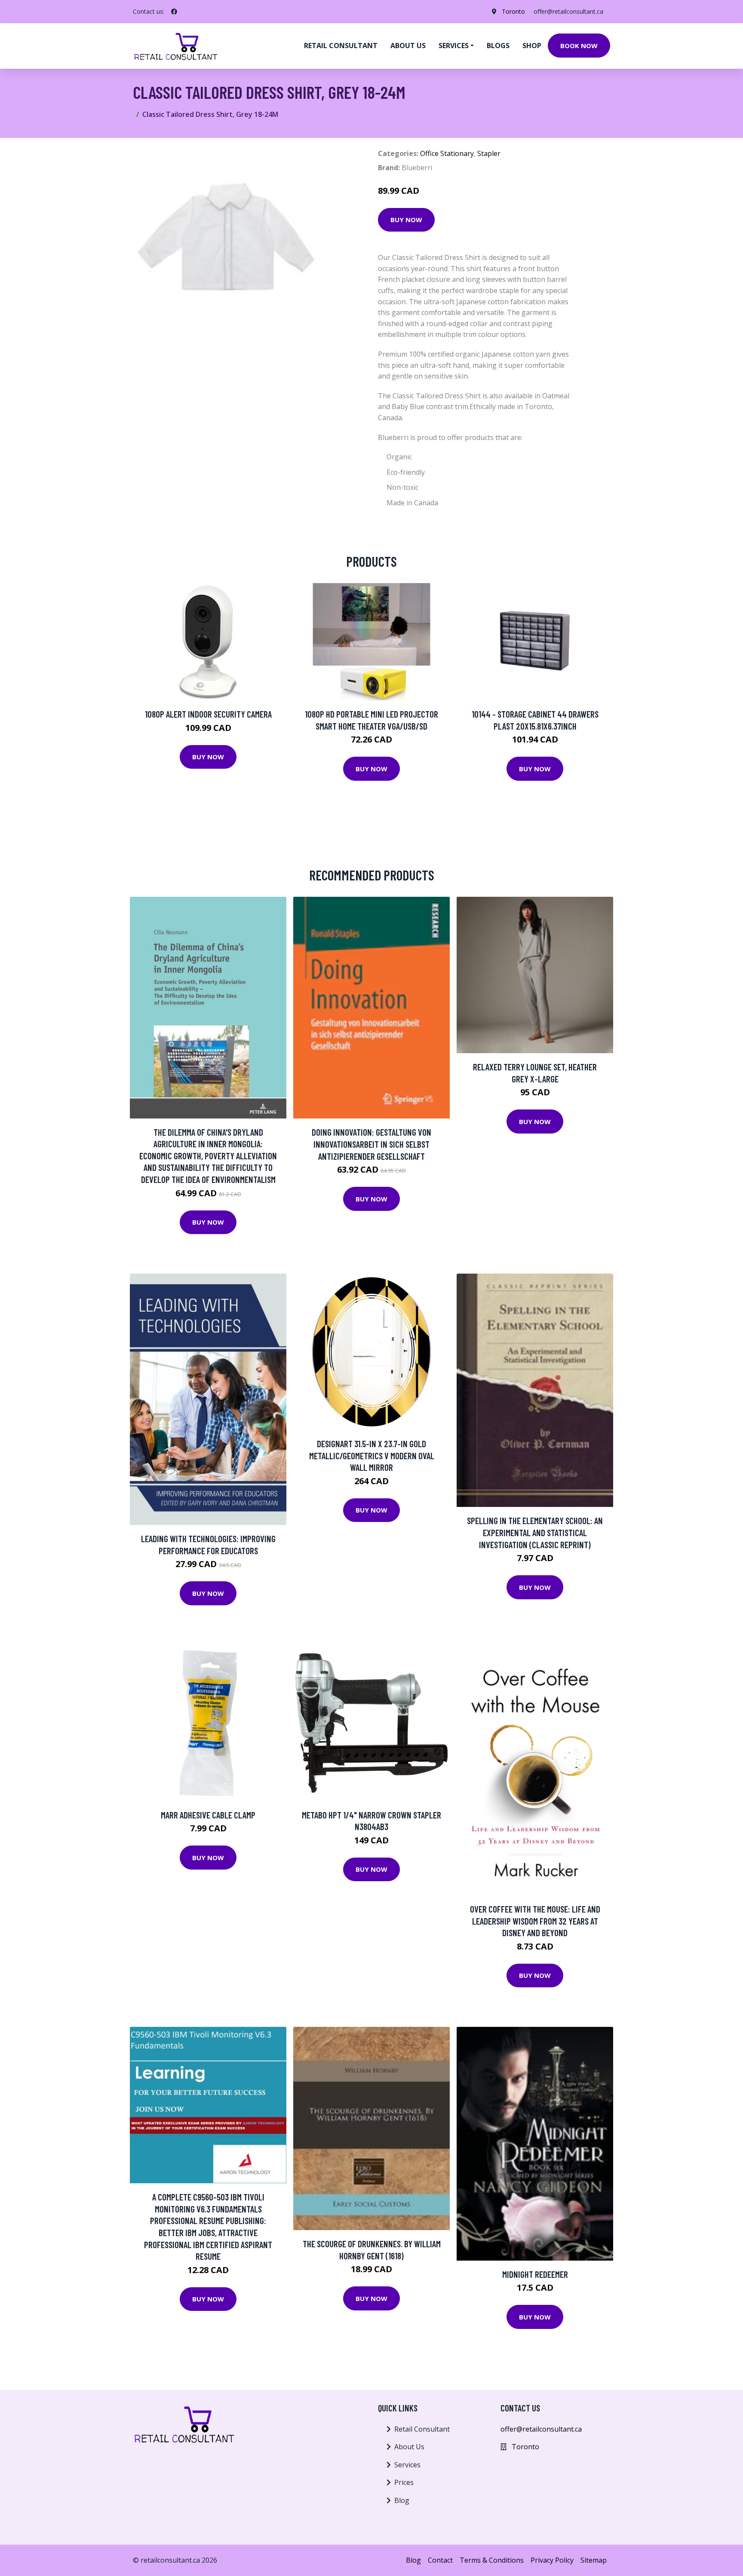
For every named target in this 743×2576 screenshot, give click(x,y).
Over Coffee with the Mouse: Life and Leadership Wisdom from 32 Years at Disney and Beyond (535, 1921)
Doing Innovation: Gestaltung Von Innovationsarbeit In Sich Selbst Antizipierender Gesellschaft (371, 1144)
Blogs (498, 46)
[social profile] (174, 12)
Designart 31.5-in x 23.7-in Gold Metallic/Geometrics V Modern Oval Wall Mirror (372, 1455)
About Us (409, 2447)
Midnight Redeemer (535, 2274)
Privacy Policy (552, 2560)
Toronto (513, 11)
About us (408, 46)
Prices (404, 2482)
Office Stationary (447, 153)
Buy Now (406, 220)
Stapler (489, 153)
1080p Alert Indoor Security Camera (208, 714)
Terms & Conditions (492, 2560)
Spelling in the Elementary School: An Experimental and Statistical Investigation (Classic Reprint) (535, 1532)
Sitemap (594, 2560)
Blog (402, 2500)
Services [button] (454, 46)
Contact (440, 2560)
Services (407, 2465)
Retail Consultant (341, 46)
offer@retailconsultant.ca (568, 11)
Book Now (579, 46)
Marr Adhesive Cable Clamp (208, 1815)
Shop (532, 46)
